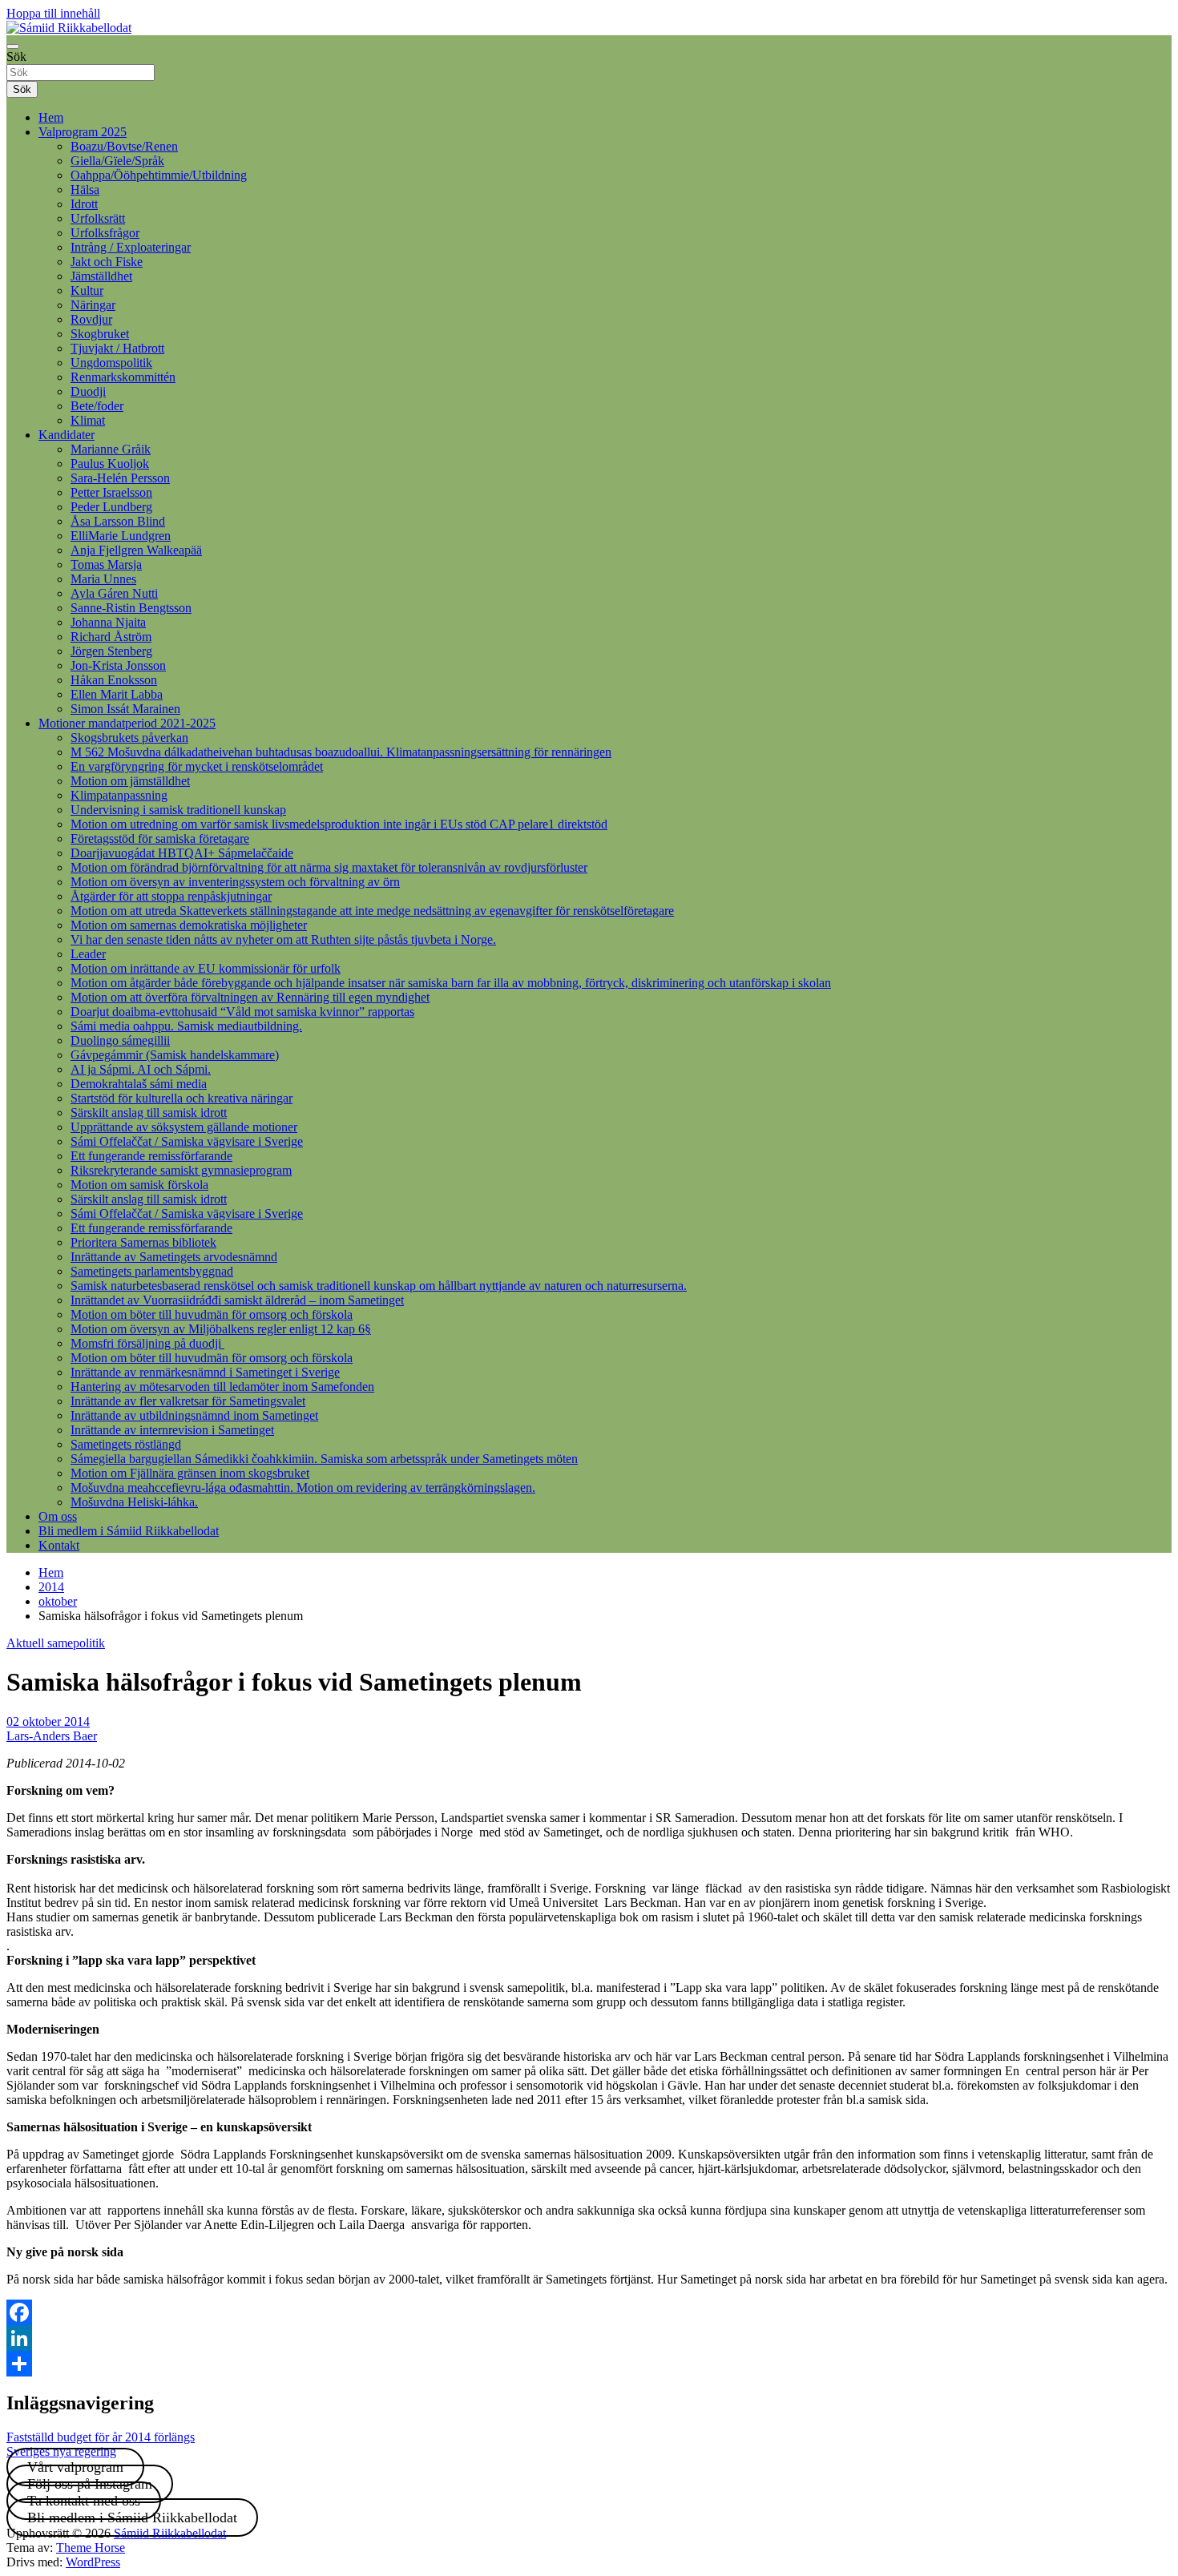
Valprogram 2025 (83, 132)
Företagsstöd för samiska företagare (160, 839)
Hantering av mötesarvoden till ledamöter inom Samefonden (222, 1387)
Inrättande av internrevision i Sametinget (172, 1430)
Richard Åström (111, 637)
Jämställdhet (101, 276)
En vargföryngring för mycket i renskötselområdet (197, 766)
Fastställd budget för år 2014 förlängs (101, 2437)
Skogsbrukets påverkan (129, 738)
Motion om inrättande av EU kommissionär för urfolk (206, 968)
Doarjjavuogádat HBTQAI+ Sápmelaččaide (182, 853)
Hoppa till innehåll (53, 13)
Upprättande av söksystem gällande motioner (184, 1127)
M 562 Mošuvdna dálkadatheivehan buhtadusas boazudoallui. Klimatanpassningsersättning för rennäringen (341, 752)
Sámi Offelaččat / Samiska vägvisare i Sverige (187, 1141)
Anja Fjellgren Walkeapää (136, 550)
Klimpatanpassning (119, 795)
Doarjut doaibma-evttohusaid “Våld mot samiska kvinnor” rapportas (242, 1012)
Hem (51, 117)
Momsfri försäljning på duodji (147, 1343)
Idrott (84, 204)
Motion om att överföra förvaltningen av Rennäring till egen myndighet (250, 997)
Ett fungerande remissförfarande (151, 1156)
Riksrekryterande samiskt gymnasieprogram (181, 1170)
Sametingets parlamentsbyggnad (152, 1271)
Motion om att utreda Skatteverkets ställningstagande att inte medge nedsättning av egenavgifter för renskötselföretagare (372, 911)
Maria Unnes (103, 579)
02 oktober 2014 (48, 1721)
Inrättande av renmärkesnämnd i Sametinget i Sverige (205, 1372)
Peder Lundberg (111, 507)
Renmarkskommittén (123, 377)
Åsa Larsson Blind (118, 521)
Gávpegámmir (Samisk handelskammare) (175, 1055)
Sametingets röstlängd (126, 1444)
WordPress (93, 2562)
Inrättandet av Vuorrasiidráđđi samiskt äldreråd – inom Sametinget (237, 1300)
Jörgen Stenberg (111, 651)
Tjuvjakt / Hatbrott (117, 348)
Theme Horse (91, 2548)
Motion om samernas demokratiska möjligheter (189, 925)
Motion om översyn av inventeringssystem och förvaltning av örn (235, 882)
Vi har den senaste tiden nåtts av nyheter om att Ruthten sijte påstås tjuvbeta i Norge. (283, 939)
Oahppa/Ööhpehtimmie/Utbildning (159, 175)
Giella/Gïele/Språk (117, 161)
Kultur (87, 290)
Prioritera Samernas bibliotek (143, 1242)
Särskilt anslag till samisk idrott (149, 1113)
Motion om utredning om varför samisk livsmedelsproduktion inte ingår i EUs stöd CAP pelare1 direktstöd (339, 824)
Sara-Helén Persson (120, 478)
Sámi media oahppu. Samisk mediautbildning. (186, 1026)
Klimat (88, 420)
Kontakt (59, 1545)
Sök (16, 56)
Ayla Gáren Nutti (114, 593)
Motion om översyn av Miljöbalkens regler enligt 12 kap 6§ (221, 1329)
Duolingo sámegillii (120, 1040)
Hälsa (85, 189)
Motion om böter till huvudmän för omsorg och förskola (212, 1314)
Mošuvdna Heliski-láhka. (134, 1502)
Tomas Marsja (106, 564)
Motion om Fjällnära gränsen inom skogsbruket (190, 1473)
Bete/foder (97, 406)
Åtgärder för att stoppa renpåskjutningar (171, 896)
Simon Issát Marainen (125, 709)
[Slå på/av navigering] (13, 46)
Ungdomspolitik (111, 363)
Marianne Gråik (111, 449)
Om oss (58, 1516)
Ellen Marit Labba (117, 694)
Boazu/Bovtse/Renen (124, 146)
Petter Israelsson (111, 492)
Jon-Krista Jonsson (118, 665)
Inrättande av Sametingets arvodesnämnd (174, 1257)
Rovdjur (91, 319)
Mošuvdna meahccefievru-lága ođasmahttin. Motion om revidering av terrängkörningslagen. (303, 1488)
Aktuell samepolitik (56, 1643)
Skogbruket (100, 334)
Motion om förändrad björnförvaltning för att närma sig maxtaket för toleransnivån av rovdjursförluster (329, 867)
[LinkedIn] (589, 2338)
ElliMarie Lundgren (121, 536)
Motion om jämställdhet (130, 781)
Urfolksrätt (98, 218)
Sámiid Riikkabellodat (170, 2533)
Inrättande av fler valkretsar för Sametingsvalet (188, 1401)
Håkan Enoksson (114, 680)
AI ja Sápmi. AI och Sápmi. (141, 1069)
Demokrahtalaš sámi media (139, 1084)
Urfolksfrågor (105, 233)
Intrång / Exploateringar (131, 247)
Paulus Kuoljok (110, 464)
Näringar (93, 305)
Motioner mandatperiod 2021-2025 (127, 723)
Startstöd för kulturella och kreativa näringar (182, 1098)
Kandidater (67, 435)
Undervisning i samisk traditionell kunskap (178, 810)
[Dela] (589, 2364)
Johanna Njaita (108, 622)
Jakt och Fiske (107, 262)
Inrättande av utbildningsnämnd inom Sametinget (194, 1415)
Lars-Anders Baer (52, 1736)
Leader (88, 954)
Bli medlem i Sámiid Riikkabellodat (129, 1531)
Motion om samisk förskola (139, 1185)
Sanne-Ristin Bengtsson (131, 608)
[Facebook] (589, 2312)
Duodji (88, 391)
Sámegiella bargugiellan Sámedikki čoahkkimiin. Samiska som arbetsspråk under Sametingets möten (324, 1459)
